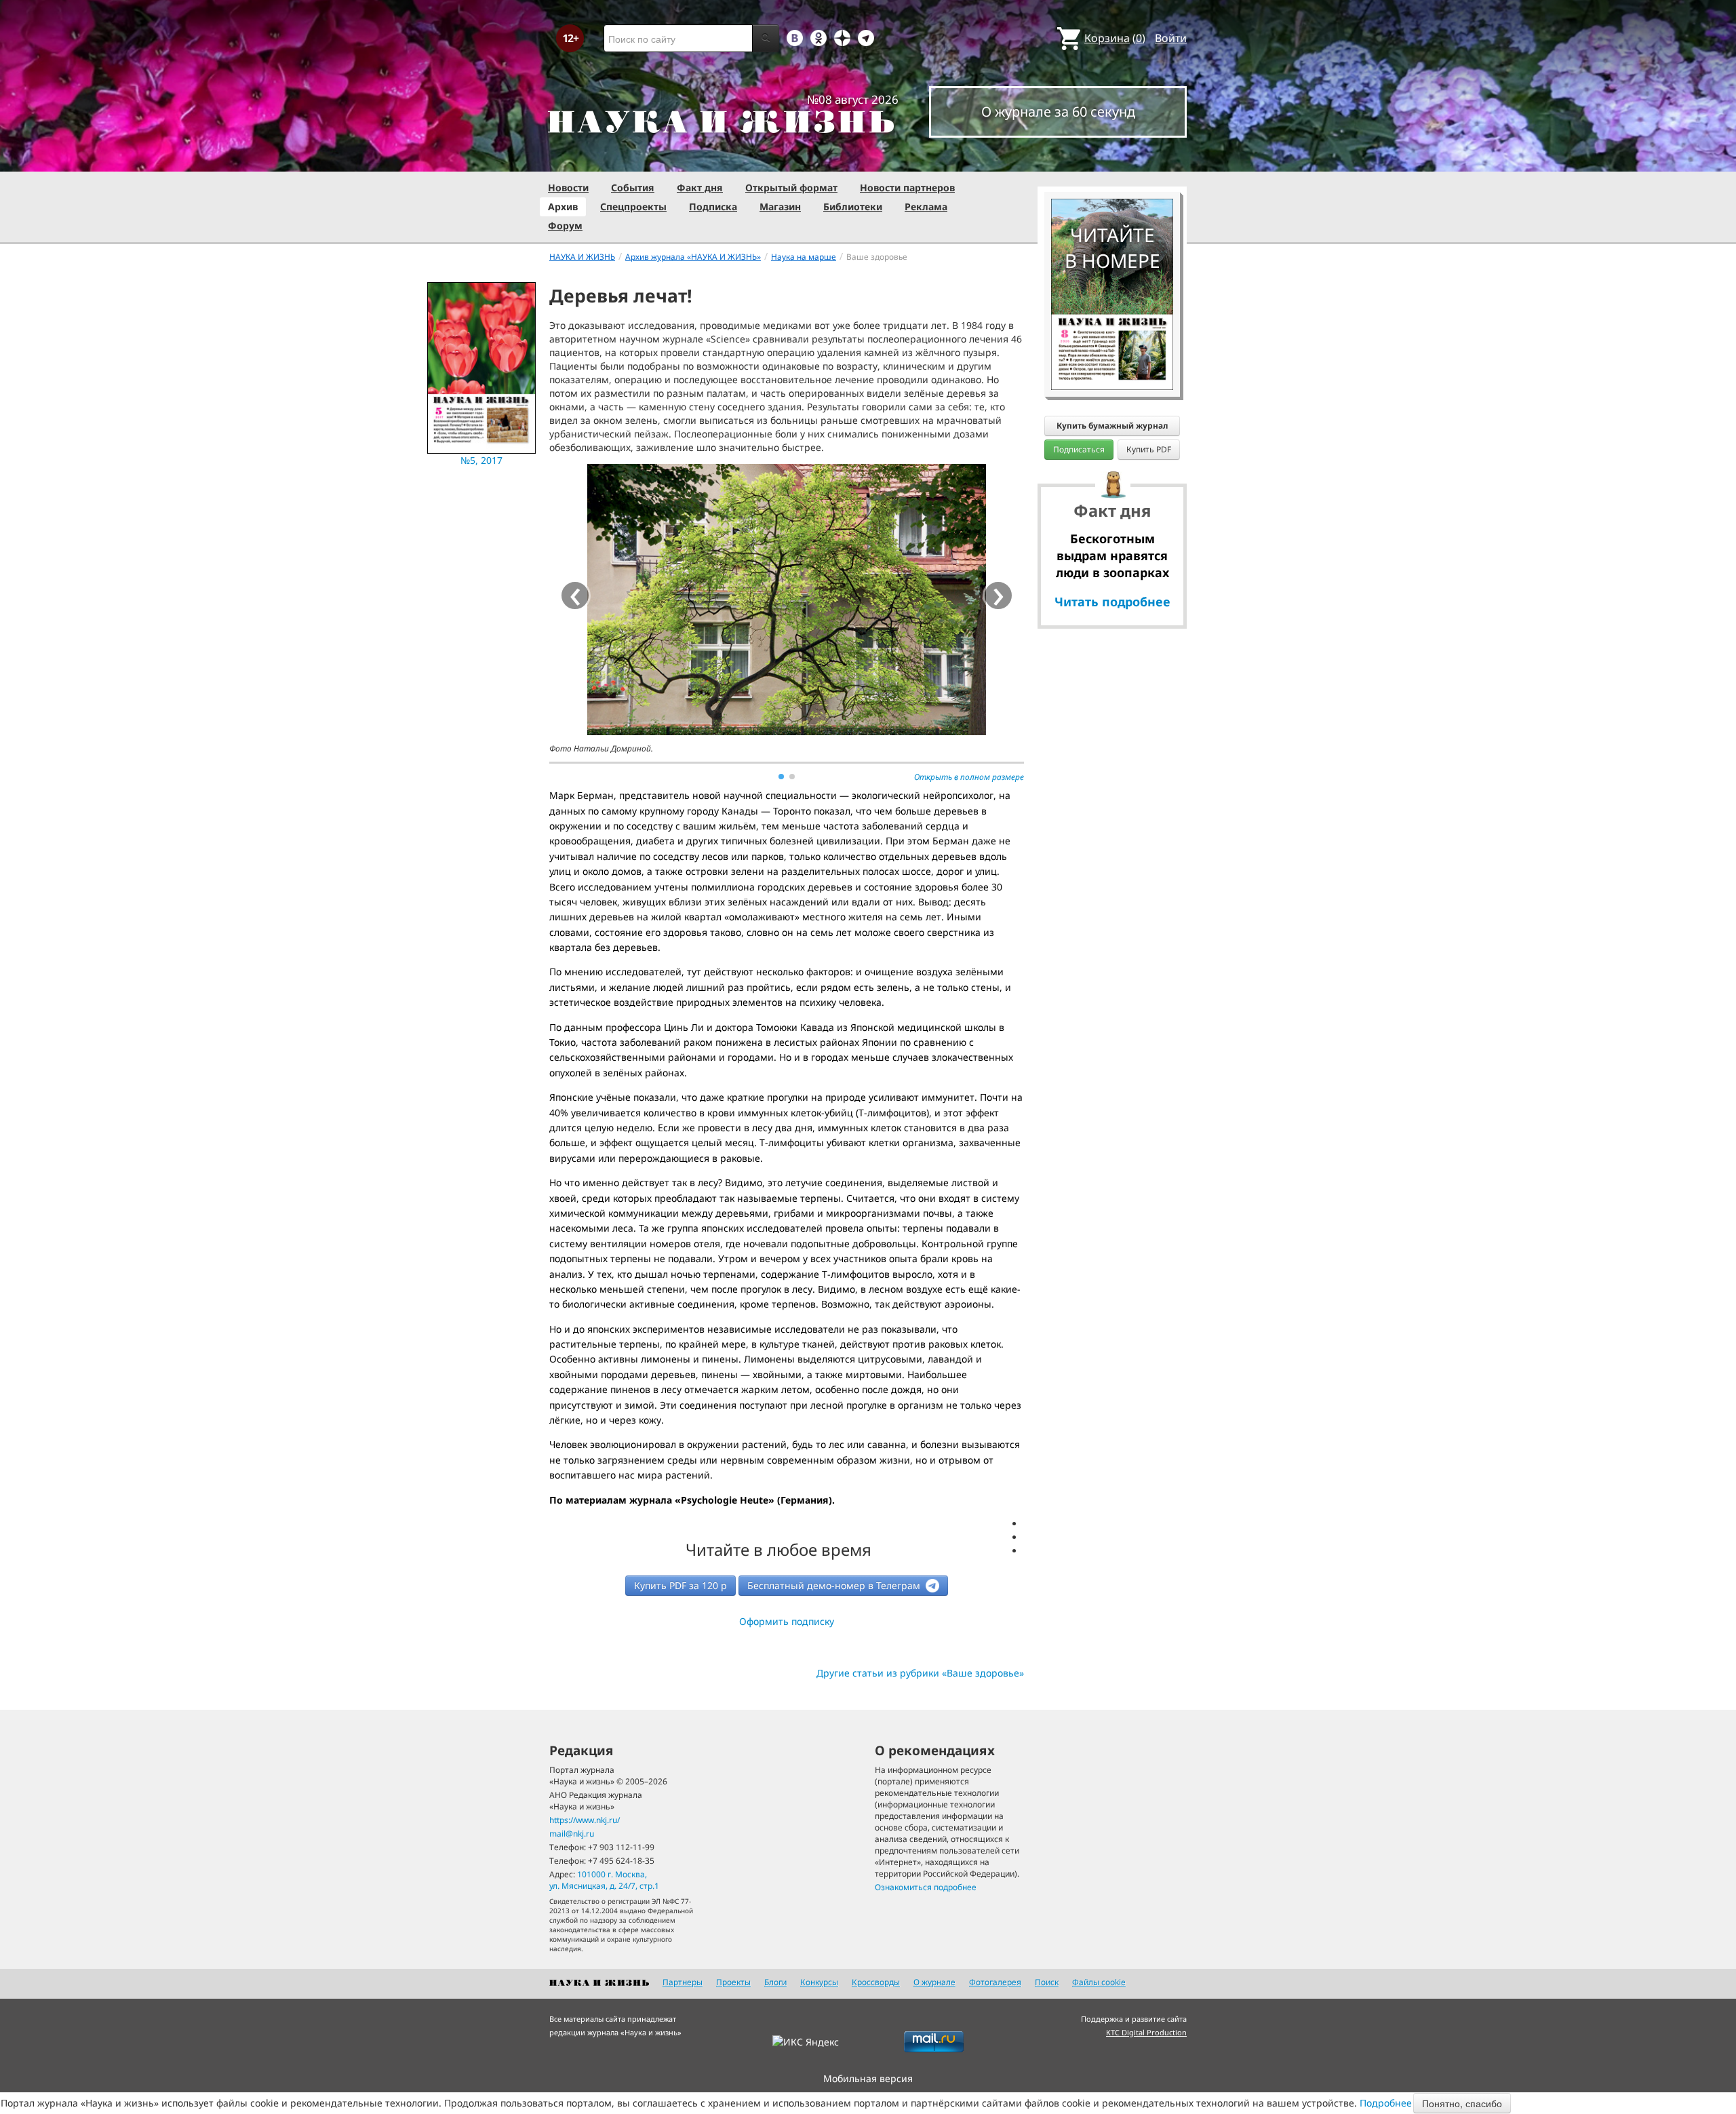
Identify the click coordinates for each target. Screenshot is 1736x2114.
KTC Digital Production (1146, 2032)
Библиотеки (853, 207)
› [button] (999, 595)
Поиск (1047, 1982)
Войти (1171, 38)
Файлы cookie (1099, 1982)
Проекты (733, 1982)
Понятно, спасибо (1462, 2103)
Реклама (926, 207)
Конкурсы (819, 1982)
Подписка (713, 207)
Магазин (780, 207)
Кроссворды (876, 1982)
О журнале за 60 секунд (1058, 112)
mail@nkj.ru (572, 1834)
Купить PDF (1149, 449)
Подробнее (1386, 2103)
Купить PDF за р (680, 1585)
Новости (568, 188)
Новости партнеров (907, 188)
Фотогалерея (995, 1982)
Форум (565, 226)
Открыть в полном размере (969, 777)
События (633, 188)
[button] (781, 777)
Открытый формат (791, 188)
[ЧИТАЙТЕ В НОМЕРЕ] (1112, 159)
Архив (563, 207)
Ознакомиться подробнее (926, 1887)
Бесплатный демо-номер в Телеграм (835, 1585)
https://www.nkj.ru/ (585, 1820)
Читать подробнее (1112, 602)
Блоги (775, 1982)
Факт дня (700, 188)
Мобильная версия (868, 2078)
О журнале (934, 1982)
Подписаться (1079, 449)
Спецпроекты (633, 207)
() (1115, 38)
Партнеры (683, 1982)
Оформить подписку (787, 1621)
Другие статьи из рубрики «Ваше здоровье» (920, 1673)
